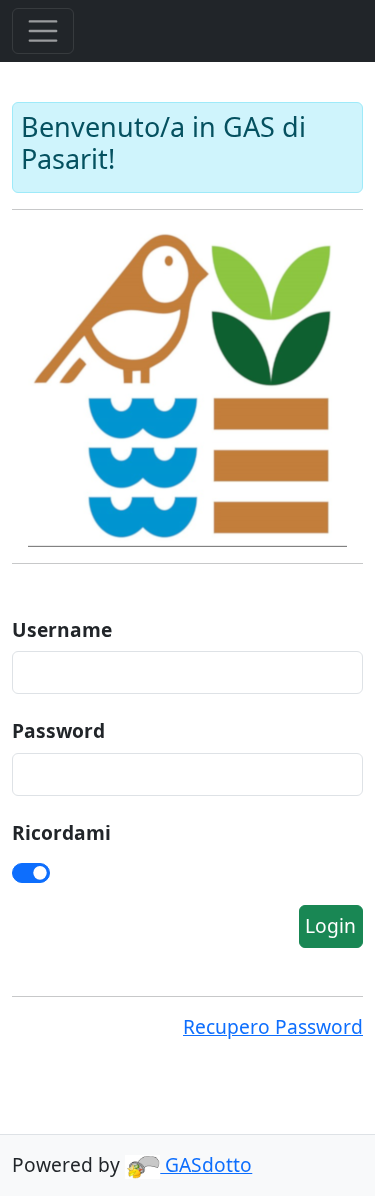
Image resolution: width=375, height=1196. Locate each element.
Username (62, 629)
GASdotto (206, 1164)
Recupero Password (273, 1026)
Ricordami (61, 832)
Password (58, 730)
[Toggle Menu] (43, 31)
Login (330, 925)
